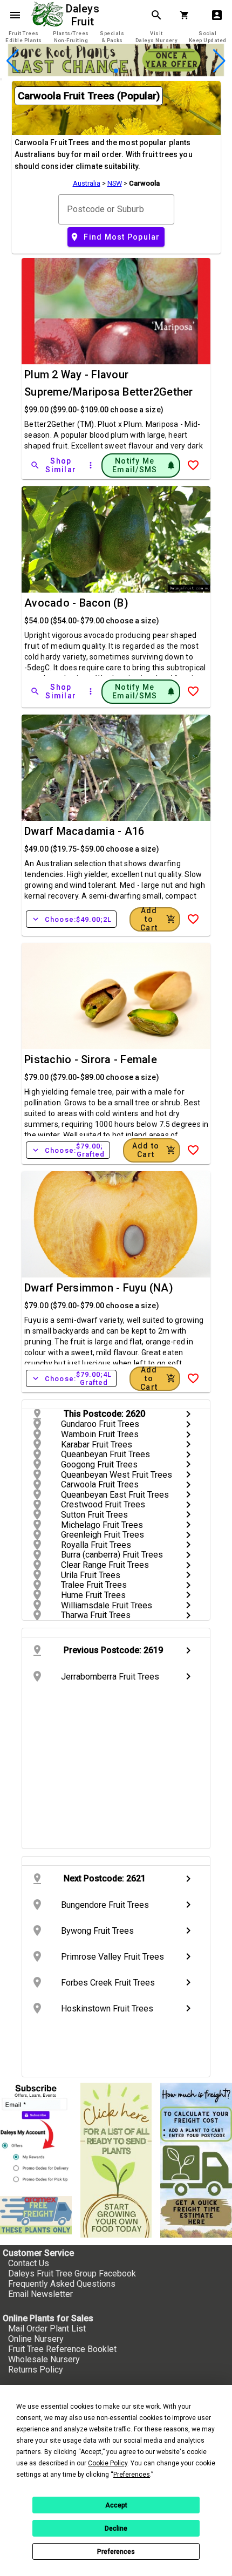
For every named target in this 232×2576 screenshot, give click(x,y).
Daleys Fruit (84, 15)
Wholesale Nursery (44, 2359)
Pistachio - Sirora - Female (91, 1059)
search (156, 15)
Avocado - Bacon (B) (76, 603)
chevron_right (188, 1414)
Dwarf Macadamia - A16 (84, 831)
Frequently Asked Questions (62, 2284)
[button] (99, 71)
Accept (116, 2505)
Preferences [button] (132, 2475)
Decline (116, 2529)
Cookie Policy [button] (108, 2463)
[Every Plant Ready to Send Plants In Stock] (116, 2160)
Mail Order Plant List (47, 2329)
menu (15, 15)
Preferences (116, 2552)
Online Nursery (36, 2339)
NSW (115, 183)
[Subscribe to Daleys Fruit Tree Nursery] (36, 2135)
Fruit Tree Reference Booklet (62, 2349)
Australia (87, 183)
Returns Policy (36, 2370)
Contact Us (29, 2263)
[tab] (24, 37)
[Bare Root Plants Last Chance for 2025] (116, 73)
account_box (217, 15)
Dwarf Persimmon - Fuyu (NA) (99, 1288)
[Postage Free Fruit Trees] (36, 2215)
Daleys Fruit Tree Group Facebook (72, 2273)
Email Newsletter (40, 2294)
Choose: (71, 919)
